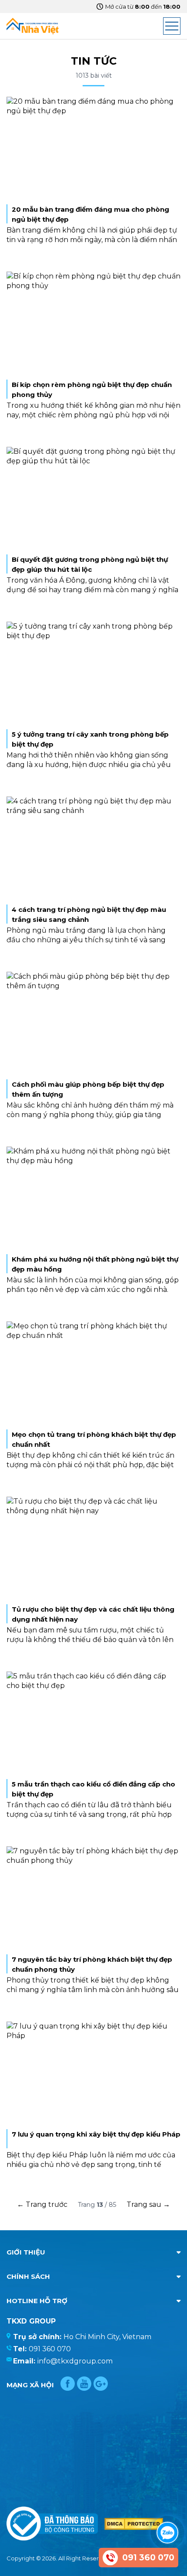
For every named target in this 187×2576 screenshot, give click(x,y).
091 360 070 (50, 2349)
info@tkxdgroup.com (75, 2361)
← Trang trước (42, 2204)
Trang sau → (148, 2204)
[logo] (33, 26)
